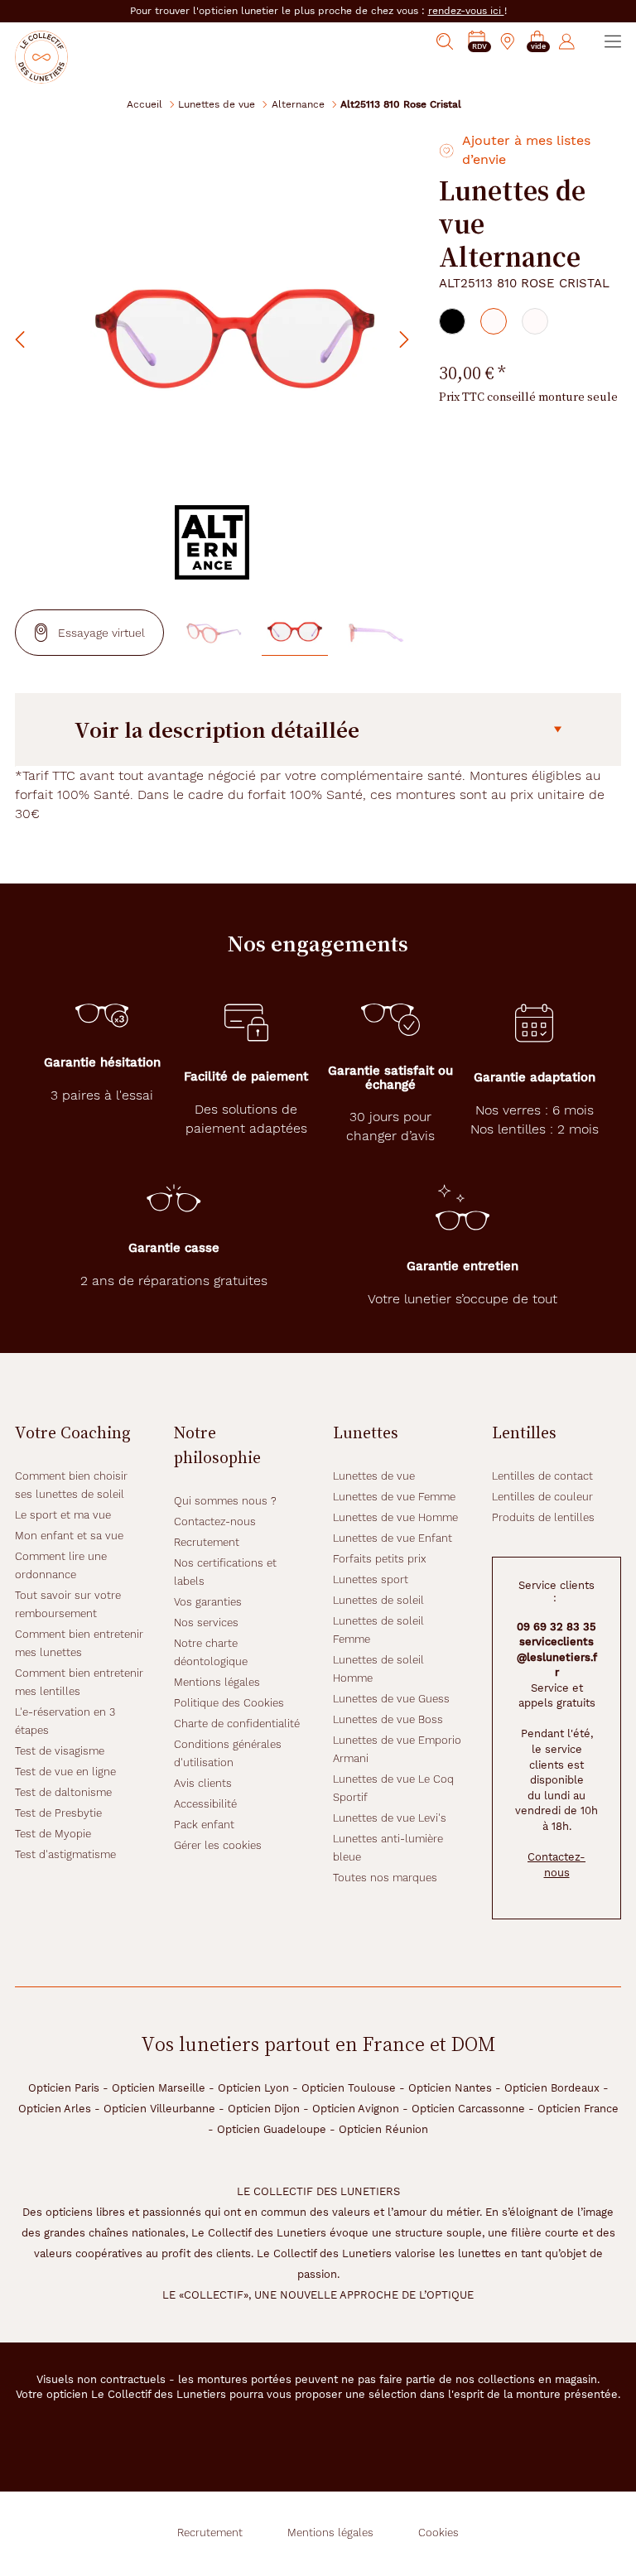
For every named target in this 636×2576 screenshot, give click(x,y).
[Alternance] (212, 542)
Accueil (145, 104)
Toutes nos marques (385, 1878)
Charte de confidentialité (237, 1724)
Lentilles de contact (542, 1476)
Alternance (298, 104)
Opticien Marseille (159, 2088)
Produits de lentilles (543, 1517)
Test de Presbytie (58, 1813)
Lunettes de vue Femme (394, 1497)
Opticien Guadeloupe (272, 2129)
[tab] (452, 321)
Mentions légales (217, 1682)
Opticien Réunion (383, 2129)
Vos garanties (208, 1602)
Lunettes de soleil (378, 1600)
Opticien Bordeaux (552, 2088)
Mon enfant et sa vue (69, 1536)
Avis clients (203, 1783)
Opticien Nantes (450, 2088)
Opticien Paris (64, 2088)
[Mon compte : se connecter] (567, 41)
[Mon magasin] (508, 41)
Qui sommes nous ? (225, 1501)
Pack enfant (204, 1825)
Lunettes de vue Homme (395, 1517)
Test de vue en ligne (65, 1772)
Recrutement (207, 1542)
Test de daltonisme (63, 1792)
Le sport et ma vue (63, 1515)
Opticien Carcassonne (468, 2109)
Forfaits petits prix (380, 1559)
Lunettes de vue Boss (388, 1719)
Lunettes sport (371, 1579)
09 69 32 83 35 (556, 1627)
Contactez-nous (215, 1522)
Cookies (438, 2533)
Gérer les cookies (218, 1845)
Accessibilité (205, 1804)
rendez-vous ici (466, 11)
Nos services (206, 1623)
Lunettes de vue (217, 104)
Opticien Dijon (264, 2109)
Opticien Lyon (253, 2088)
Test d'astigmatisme (65, 1854)
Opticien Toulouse (349, 2088)
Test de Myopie (53, 1834)
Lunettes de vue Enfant (393, 1538)
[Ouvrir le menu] (613, 41)
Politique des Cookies (229, 1703)
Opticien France (578, 2109)
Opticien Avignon (356, 2109)
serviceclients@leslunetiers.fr (557, 1657)
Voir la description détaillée (217, 729)
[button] (537, 42)
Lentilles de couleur (542, 1497)
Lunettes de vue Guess (391, 1699)
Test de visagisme (60, 1751)
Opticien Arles (55, 2109)
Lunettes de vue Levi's (390, 1818)
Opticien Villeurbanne (159, 2109)
